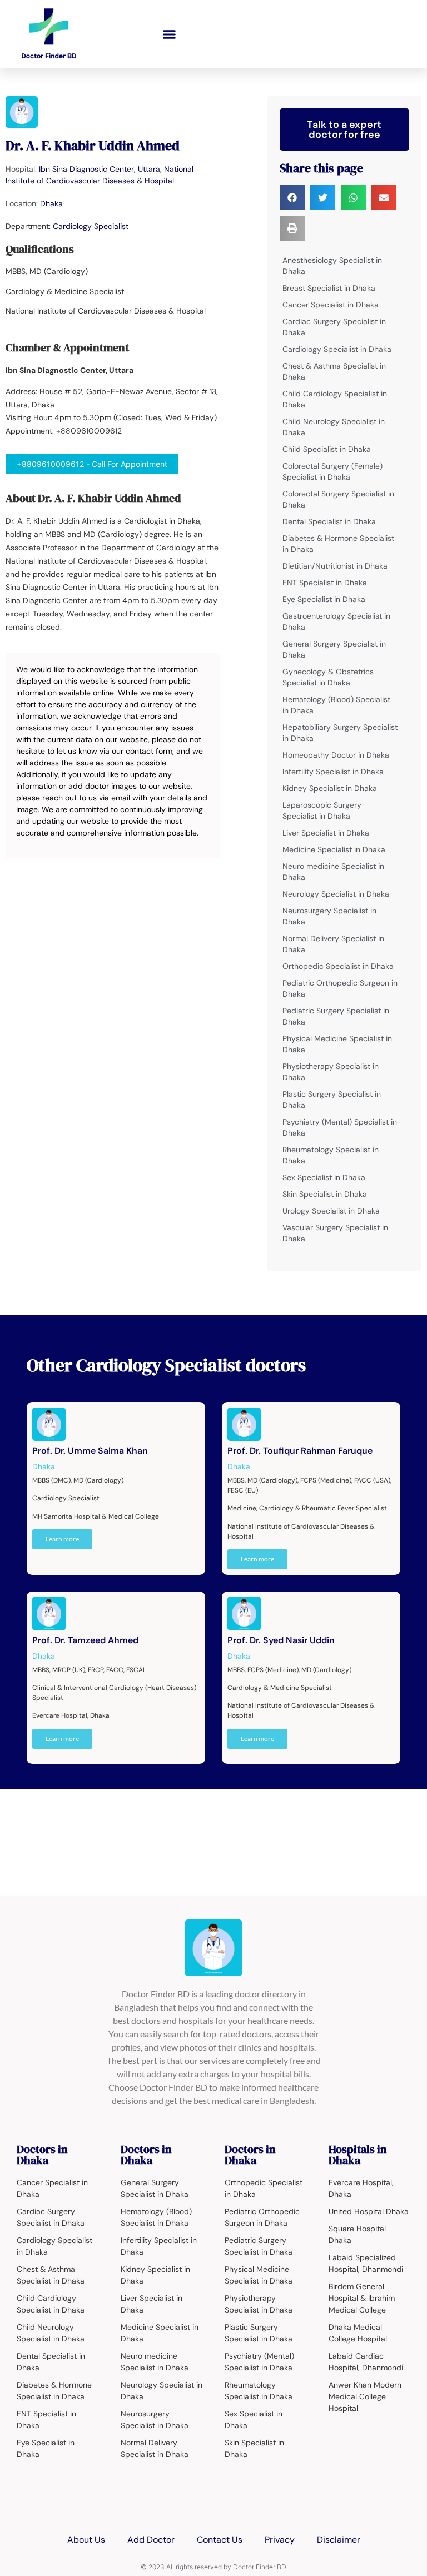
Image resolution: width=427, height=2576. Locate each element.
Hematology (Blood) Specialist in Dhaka (336, 705)
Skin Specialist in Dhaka (325, 1194)
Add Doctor (151, 2540)
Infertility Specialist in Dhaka (333, 772)
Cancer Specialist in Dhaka (331, 305)
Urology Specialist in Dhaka (331, 1211)
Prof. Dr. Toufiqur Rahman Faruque (300, 1451)
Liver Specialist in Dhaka (326, 833)
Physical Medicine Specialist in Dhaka (337, 1044)
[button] (170, 34)
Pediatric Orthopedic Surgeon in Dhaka (340, 988)
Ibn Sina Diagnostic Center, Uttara (100, 169)
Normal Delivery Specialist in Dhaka (333, 944)
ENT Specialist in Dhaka (325, 583)
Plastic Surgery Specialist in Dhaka (332, 1100)
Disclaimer (339, 2540)
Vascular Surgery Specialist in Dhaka (335, 1233)
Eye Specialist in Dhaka (324, 599)
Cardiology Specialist (91, 226)
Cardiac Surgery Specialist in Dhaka (334, 327)
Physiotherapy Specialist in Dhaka (331, 1072)
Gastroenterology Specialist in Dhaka (336, 621)
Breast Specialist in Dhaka (329, 288)
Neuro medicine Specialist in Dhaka (333, 872)
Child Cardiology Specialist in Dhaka (335, 399)
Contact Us (220, 2540)
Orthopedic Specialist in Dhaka (338, 966)
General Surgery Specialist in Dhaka (334, 649)
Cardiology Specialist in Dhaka (337, 349)
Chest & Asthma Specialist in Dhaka (334, 371)
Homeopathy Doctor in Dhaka (336, 755)
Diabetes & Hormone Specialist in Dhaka (338, 544)
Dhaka (51, 203)
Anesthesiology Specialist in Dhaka (332, 266)
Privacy (280, 2540)
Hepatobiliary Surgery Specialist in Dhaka (340, 733)
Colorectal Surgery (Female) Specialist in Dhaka (332, 471)
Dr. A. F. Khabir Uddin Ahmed (93, 145)
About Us (86, 2540)
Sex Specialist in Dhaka (324, 1177)
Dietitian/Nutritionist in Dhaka (335, 566)
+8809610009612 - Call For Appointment (92, 464)
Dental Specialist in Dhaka (329, 521)
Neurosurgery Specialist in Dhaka (329, 916)
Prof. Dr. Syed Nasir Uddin (281, 1640)
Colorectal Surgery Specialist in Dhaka (338, 499)
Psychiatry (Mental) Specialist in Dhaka (340, 1127)
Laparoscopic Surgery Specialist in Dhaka (322, 810)
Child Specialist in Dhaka (327, 449)
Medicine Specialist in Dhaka (334, 849)
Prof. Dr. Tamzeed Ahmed (85, 1640)
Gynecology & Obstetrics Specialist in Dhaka (328, 677)
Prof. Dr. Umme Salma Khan (90, 1451)
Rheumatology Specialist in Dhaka (331, 1155)
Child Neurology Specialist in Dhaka (334, 427)
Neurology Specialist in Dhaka (336, 894)
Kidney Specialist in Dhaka (330, 788)
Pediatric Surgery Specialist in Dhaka (336, 1016)
